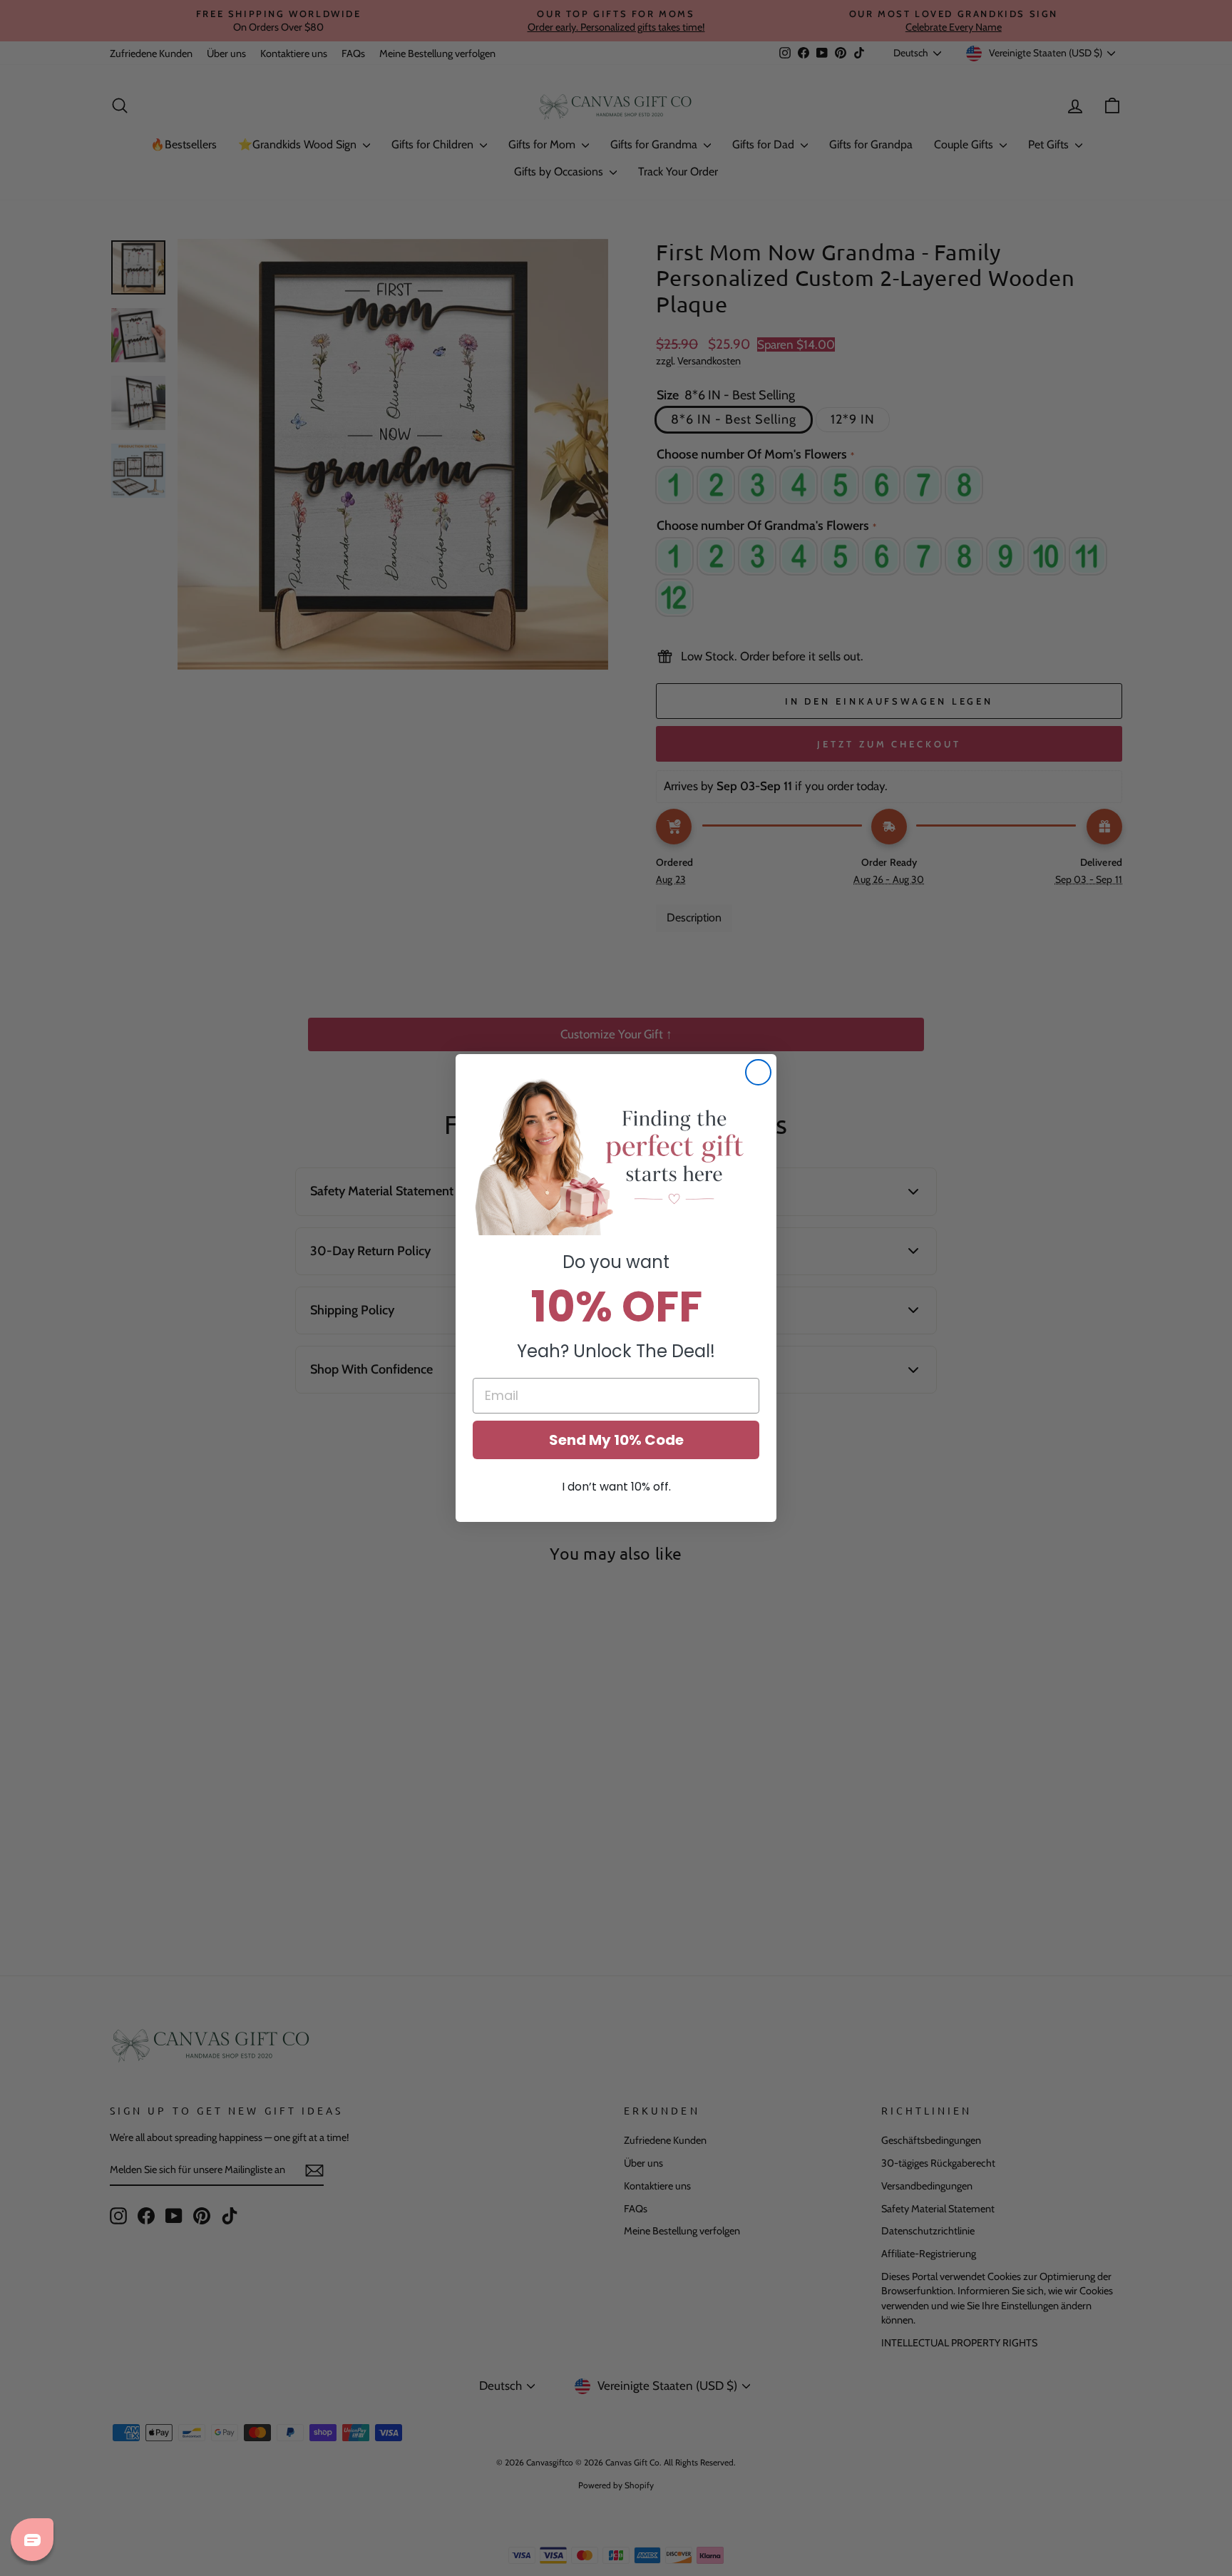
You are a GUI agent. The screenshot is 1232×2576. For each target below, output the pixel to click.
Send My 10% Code (616, 1440)
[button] (616, 1155)
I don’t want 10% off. (616, 1487)
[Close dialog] (758, 1072)
